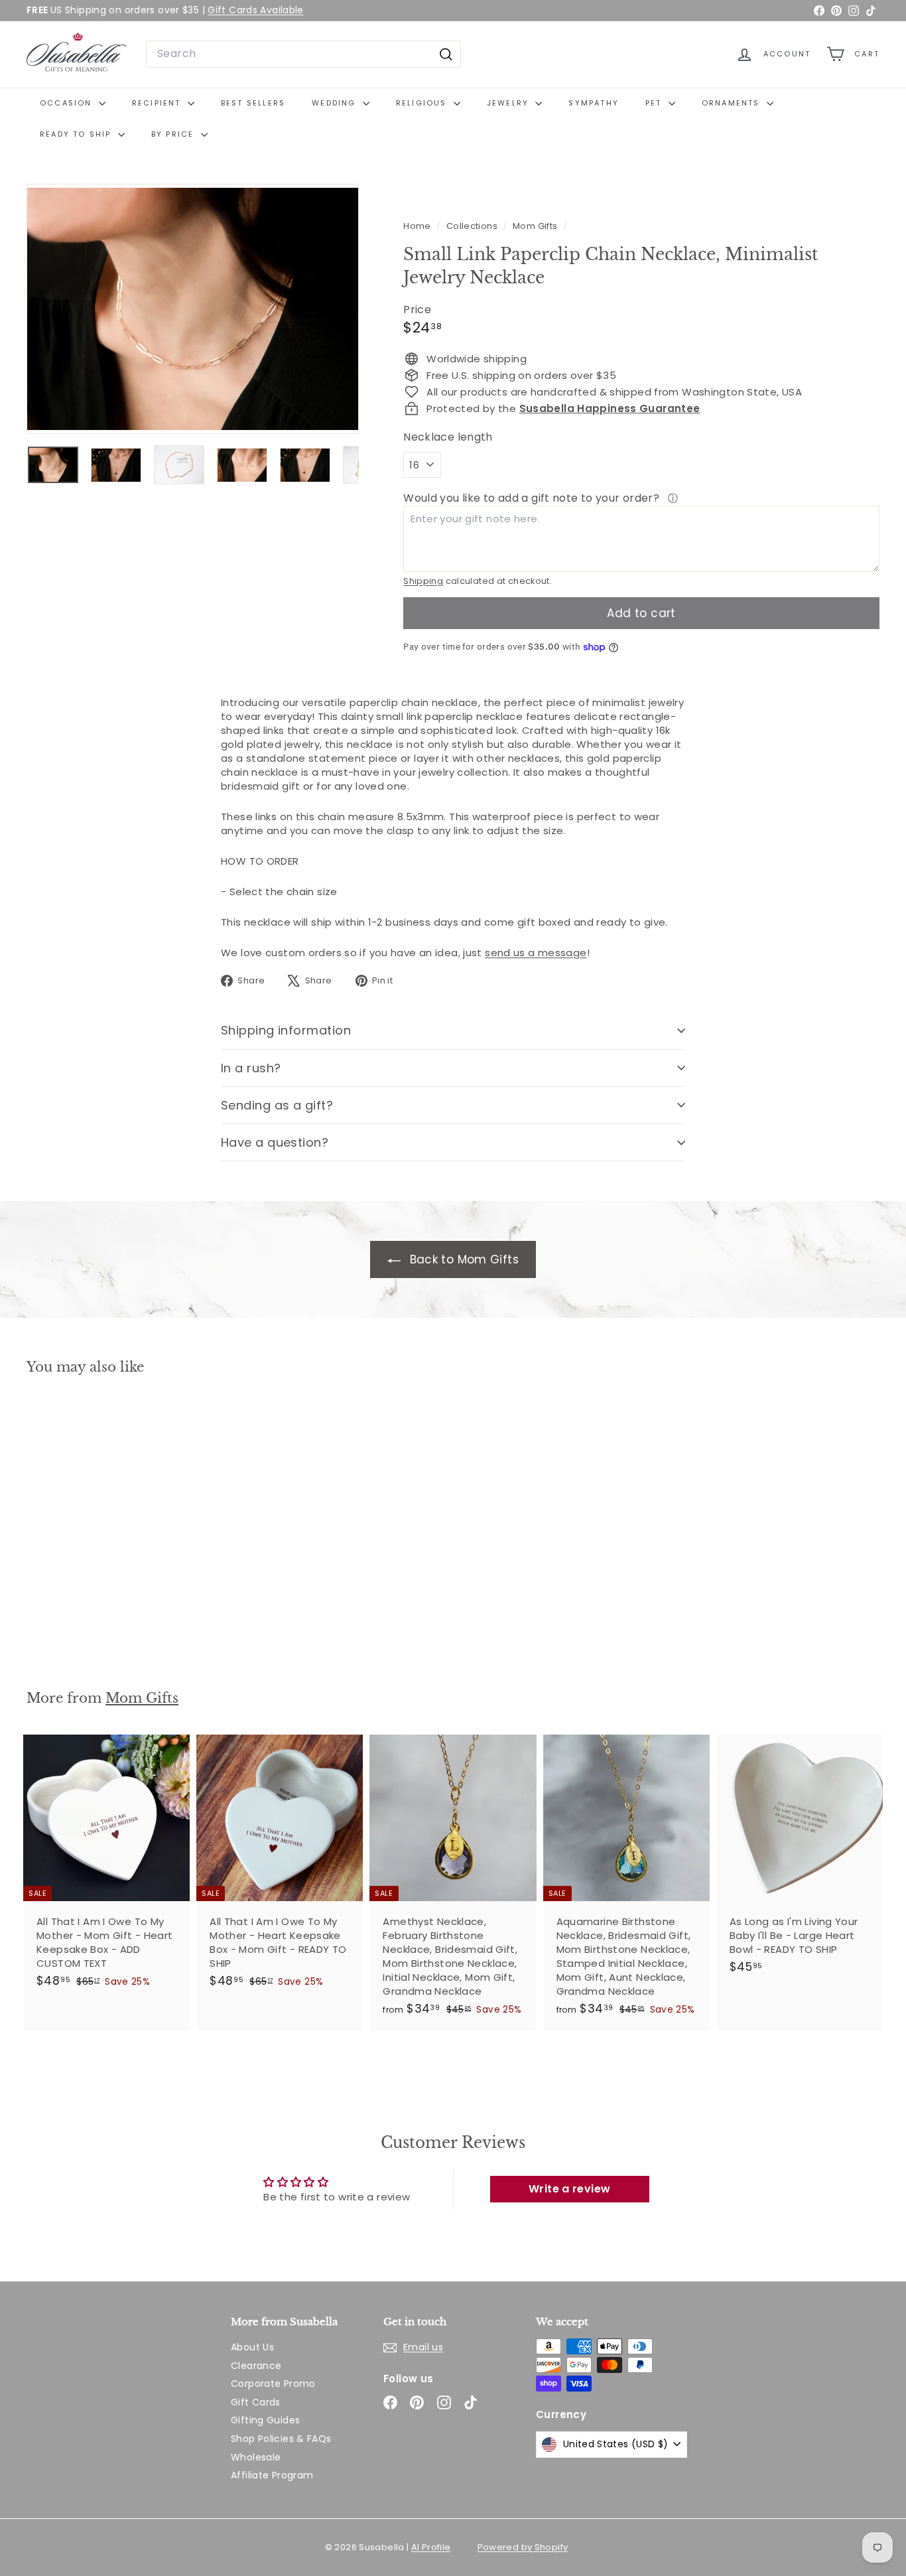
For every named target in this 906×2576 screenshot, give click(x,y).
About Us (252, 2347)
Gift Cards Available (256, 10)
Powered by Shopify (523, 2547)
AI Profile (431, 2547)
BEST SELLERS (253, 103)
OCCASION (68, 103)
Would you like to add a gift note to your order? (533, 498)
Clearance (256, 2366)
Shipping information (286, 1030)
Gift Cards (256, 2402)
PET (655, 103)
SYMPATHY (594, 103)
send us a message (536, 953)
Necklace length (448, 437)
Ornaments (733, 103)
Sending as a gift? (277, 1105)
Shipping (423, 581)
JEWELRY (510, 103)
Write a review (569, 2189)
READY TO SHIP (77, 134)
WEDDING (336, 103)
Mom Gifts (535, 226)
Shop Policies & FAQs (281, 2439)
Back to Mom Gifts (462, 1259)
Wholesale (256, 2457)
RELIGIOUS (423, 103)
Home (418, 226)
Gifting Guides (265, 2420)
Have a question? (275, 1142)
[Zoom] (193, 309)
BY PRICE (174, 134)
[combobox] (303, 54)
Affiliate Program (272, 2475)
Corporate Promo (273, 2384)
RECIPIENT (158, 103)
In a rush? (251, 1068)
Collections (473, 226)
